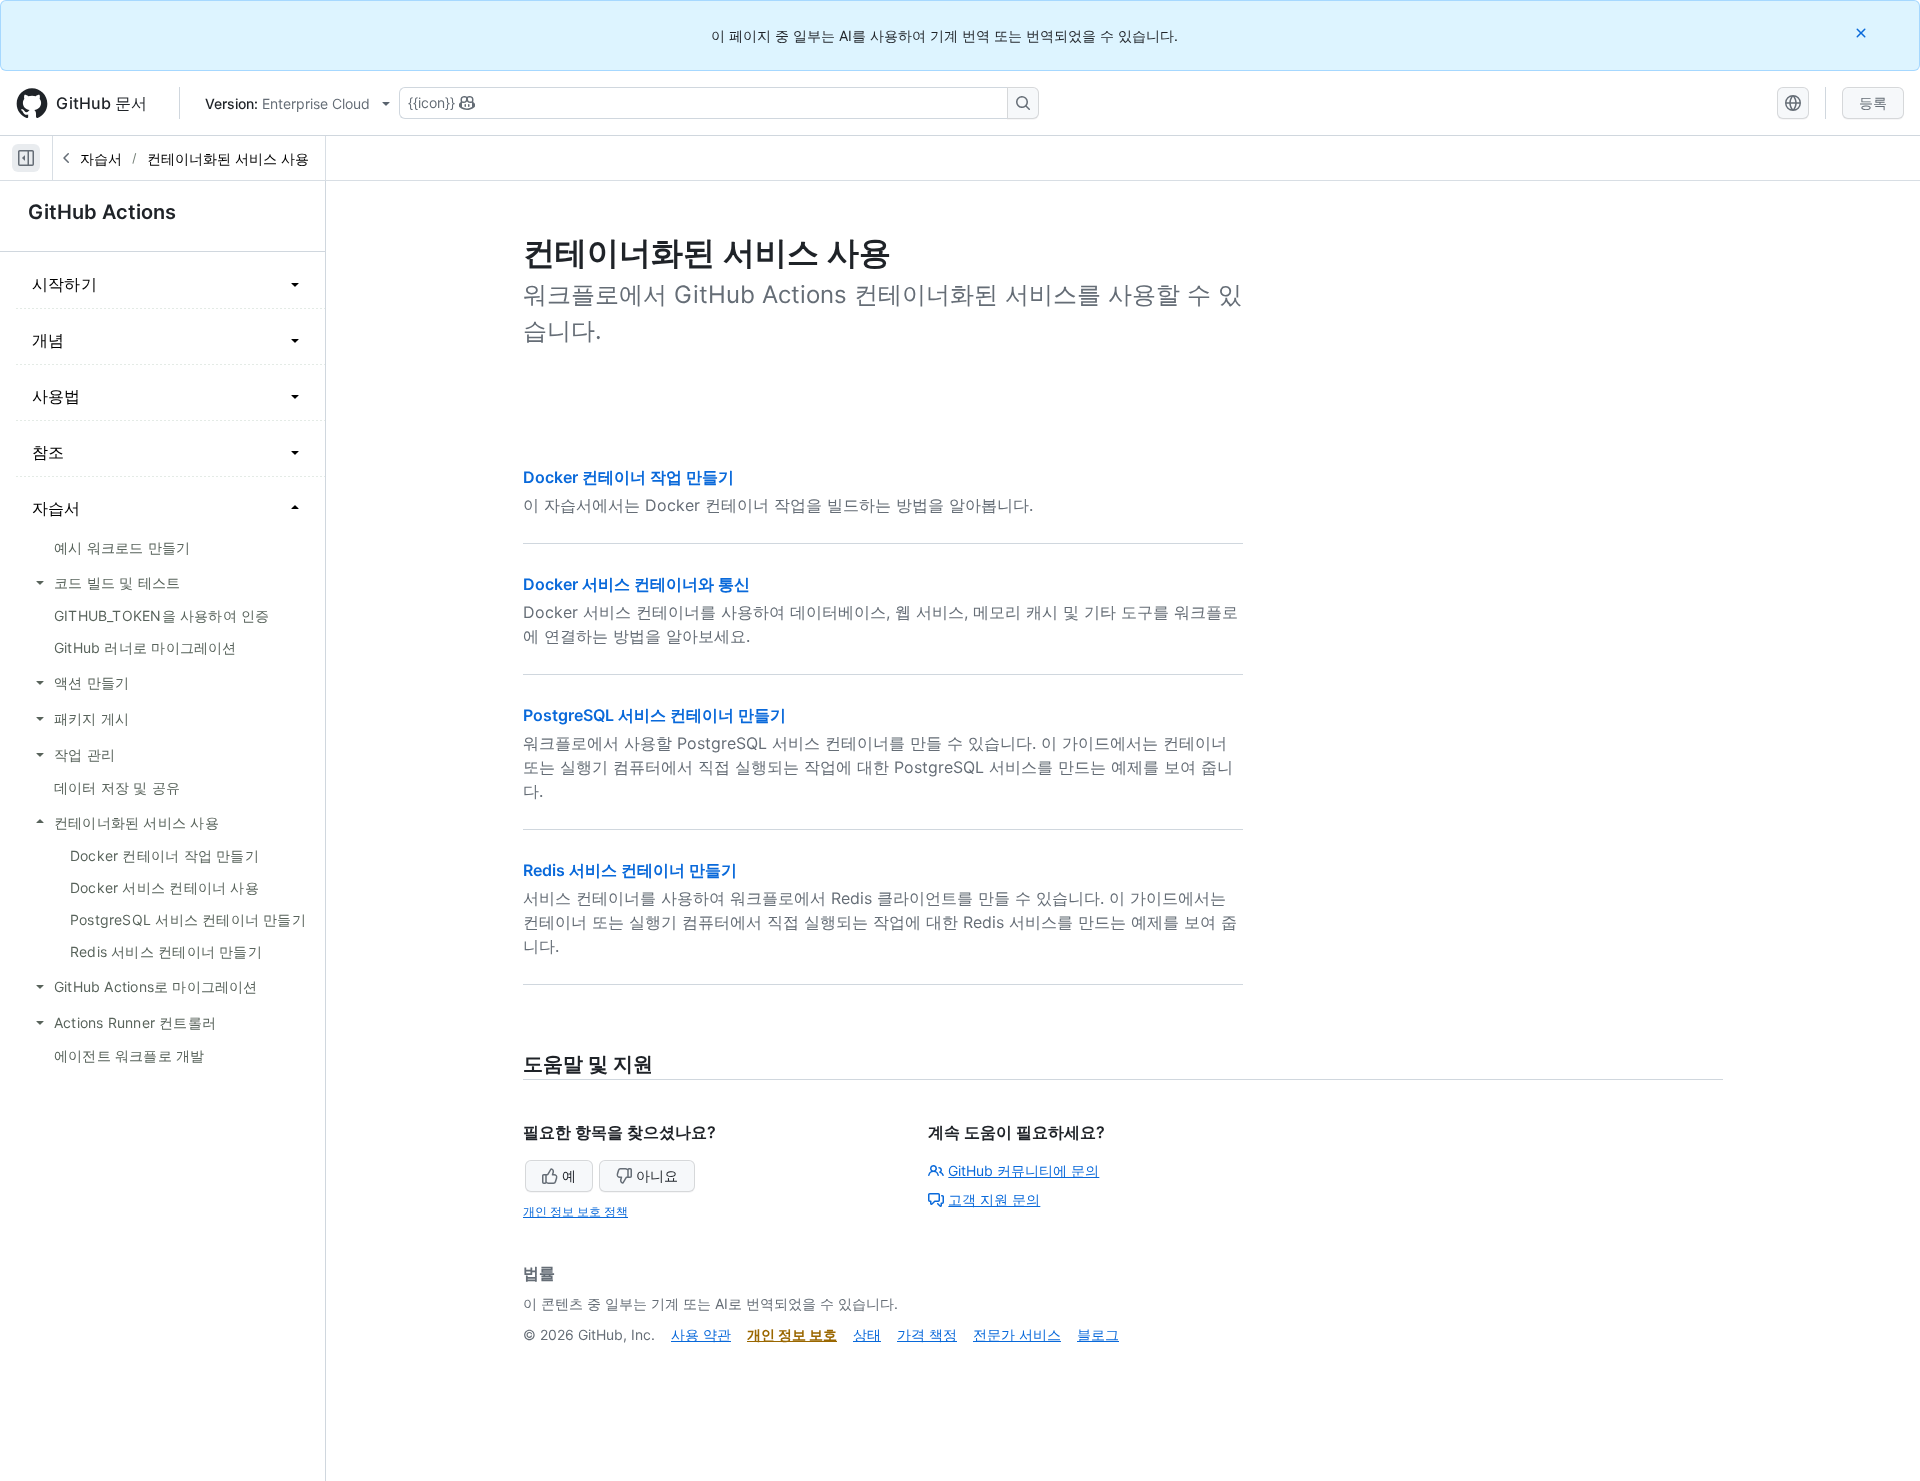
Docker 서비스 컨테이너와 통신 (636, 584)
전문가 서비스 (1017, 1334)
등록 (1873, 102)
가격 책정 (927, 1334)
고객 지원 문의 (994, 1199)
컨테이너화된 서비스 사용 (228, 158)
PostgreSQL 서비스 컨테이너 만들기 (654, 715)
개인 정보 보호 (792, 1334)
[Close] (1863, 32)
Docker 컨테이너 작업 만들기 (628, 477)
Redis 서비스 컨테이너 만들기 (630, 870)
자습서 (101, 158)
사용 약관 (701, 1334)
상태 (867, 1334)
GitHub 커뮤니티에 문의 (1023, 1170)
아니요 (657, 1175)
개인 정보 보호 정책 (575, 1211)
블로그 (1098, 1334)
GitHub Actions (102, 212)
